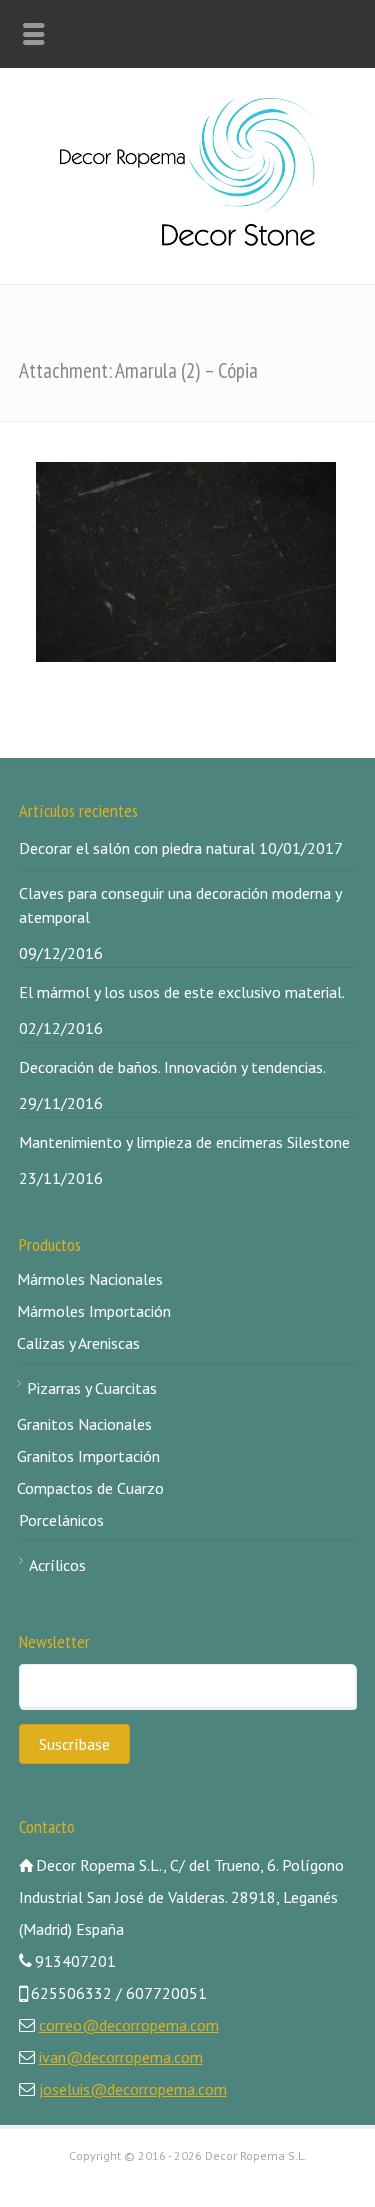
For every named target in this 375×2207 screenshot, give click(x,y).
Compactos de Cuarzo (90, 1488)
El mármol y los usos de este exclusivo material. (182, 992)
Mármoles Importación (94, 1311)
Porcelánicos (61, 1520)
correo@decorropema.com (129, 2025)
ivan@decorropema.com (121, 2057)
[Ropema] (188, 240)
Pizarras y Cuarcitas (92, 1388)
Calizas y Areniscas (78, 1343)
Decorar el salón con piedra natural (137, 848)
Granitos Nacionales (84, 1424)
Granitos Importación (88, 1456)
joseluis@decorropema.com (133, 2089)
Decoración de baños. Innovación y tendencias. (172, 1067)
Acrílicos (57, 1565)
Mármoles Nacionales (90, 1279)
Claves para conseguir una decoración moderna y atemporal (180, 905)
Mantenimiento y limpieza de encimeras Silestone (184, 1142)
